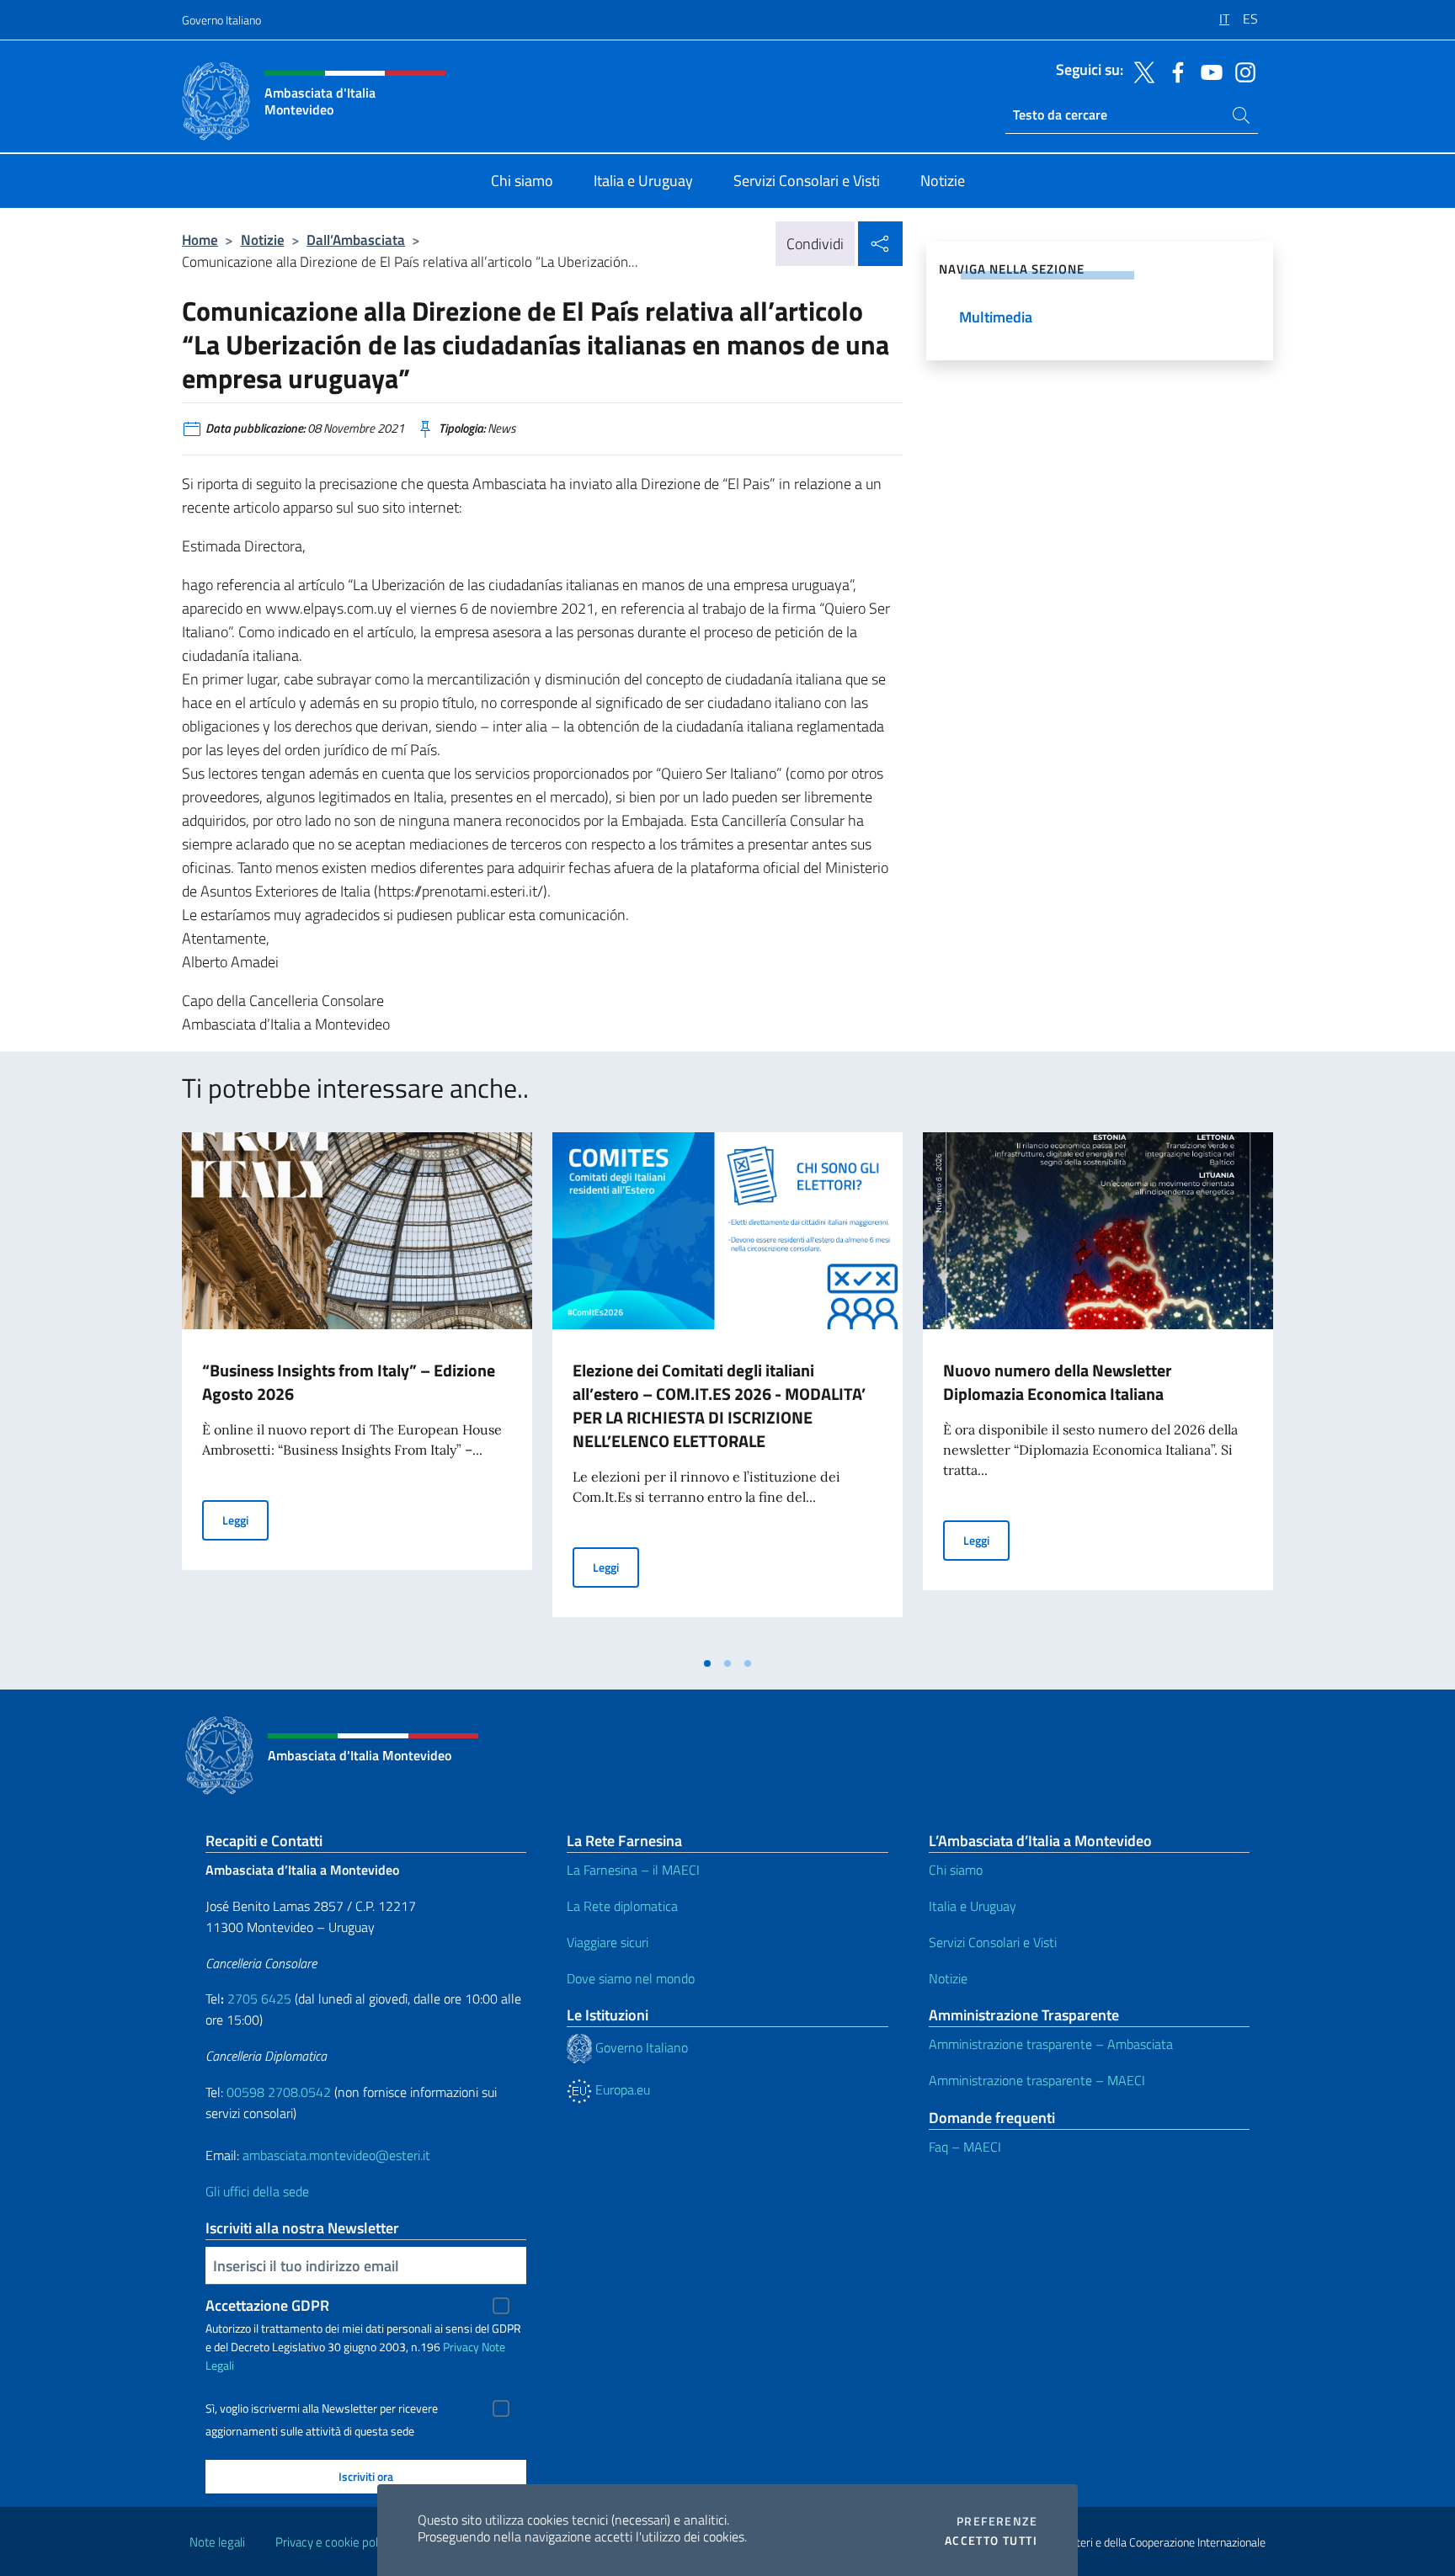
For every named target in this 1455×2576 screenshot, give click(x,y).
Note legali (217, 2542)
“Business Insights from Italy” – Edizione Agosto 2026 (349, 1382)
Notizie (263, 240)
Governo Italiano (221, 20)
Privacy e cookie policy (334, 2542)
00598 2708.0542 (279, 2092)
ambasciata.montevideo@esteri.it (336, 2155)
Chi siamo (956, 1870)
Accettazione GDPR (267, 2305)
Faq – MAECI (965, 2147)
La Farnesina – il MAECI (633, 1870)
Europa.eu (621, 2089)
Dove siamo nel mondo (631, 1978)
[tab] (707, 1663)
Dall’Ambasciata (356, 240)
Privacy (461, 2347)
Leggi (245, 1520)
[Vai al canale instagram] (1241, 71)
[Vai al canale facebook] (1174, 71)
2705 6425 (259, 1999)
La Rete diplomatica (622, 1906)
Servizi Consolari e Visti (993, 1942)
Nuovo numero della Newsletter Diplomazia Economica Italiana (1057, 1382)
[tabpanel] (357, 1390)
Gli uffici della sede (257, 2191)
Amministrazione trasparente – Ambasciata (1051, 2044)
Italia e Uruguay (973, 1906)
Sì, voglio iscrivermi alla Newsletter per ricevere (322, 2408)
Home (200, 240)
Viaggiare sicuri (608, 1942)
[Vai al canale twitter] (1140, 71)
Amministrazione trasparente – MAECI (1037, 2080)
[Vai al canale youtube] (1207, 71)
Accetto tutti (991, 2541)
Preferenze (997, 2521)
